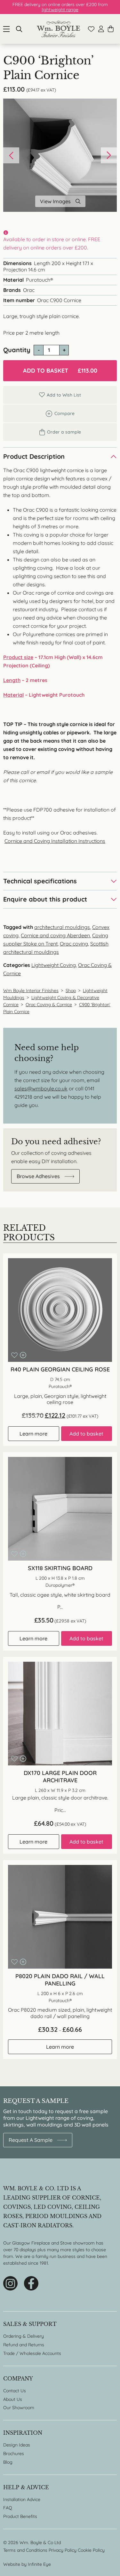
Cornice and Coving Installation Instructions (55, 841)
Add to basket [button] (86, 1434)
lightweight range (60, 10)
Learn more (33, 1434)
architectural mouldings (62, 927)
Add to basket (60, 371)
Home (58, 29)
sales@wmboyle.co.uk (41, 1088)
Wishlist (91, 29)
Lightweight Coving (54, 965)
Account (101, 29)
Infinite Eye (39, 2564)
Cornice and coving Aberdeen (55, 935)
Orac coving (74, 944)
